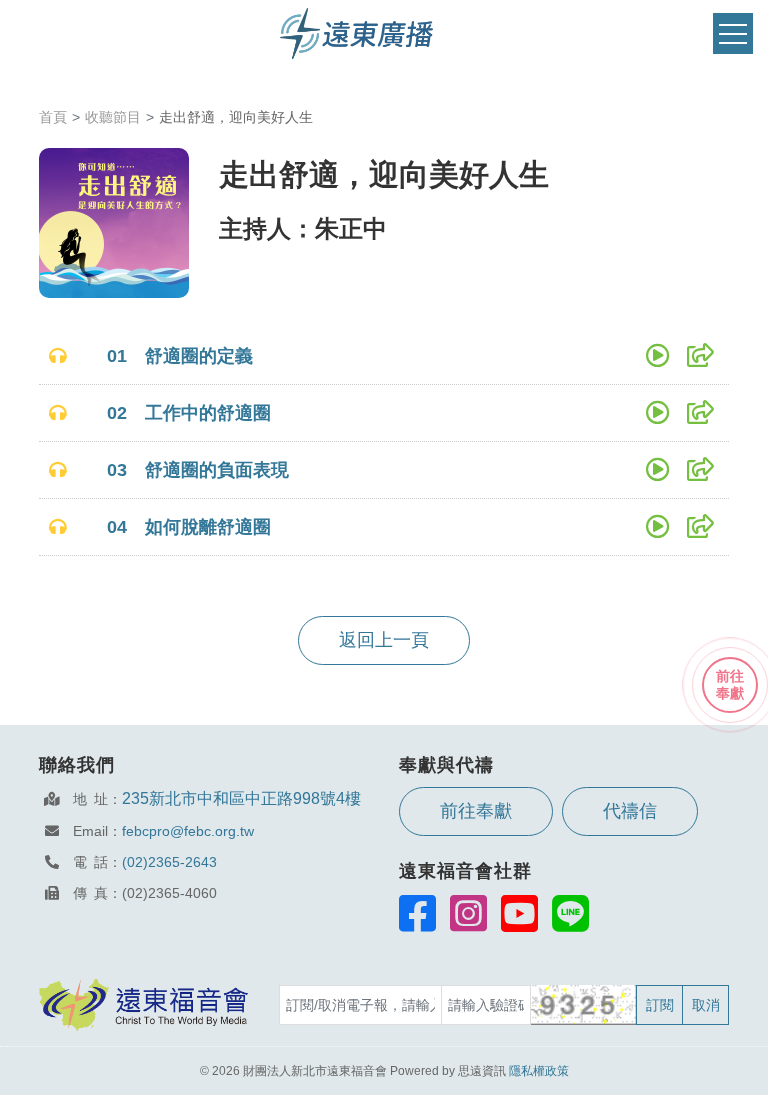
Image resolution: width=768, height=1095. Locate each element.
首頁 (53, 117)
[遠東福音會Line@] (570, 913)
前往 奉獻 (730, 684)
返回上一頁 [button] (384, 640)
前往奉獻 (476, 811)
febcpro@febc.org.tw (188, 831)
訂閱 (660, 1005)
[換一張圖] (584, 1005)
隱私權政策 (539, 1071)
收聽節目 (113, 117)
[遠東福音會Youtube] (519, 913)
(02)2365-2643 (169, 862)
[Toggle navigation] (733, 33)
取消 (706, 1005)
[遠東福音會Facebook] (417, 913)
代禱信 (630, 811)
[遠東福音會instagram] (468, 913)
